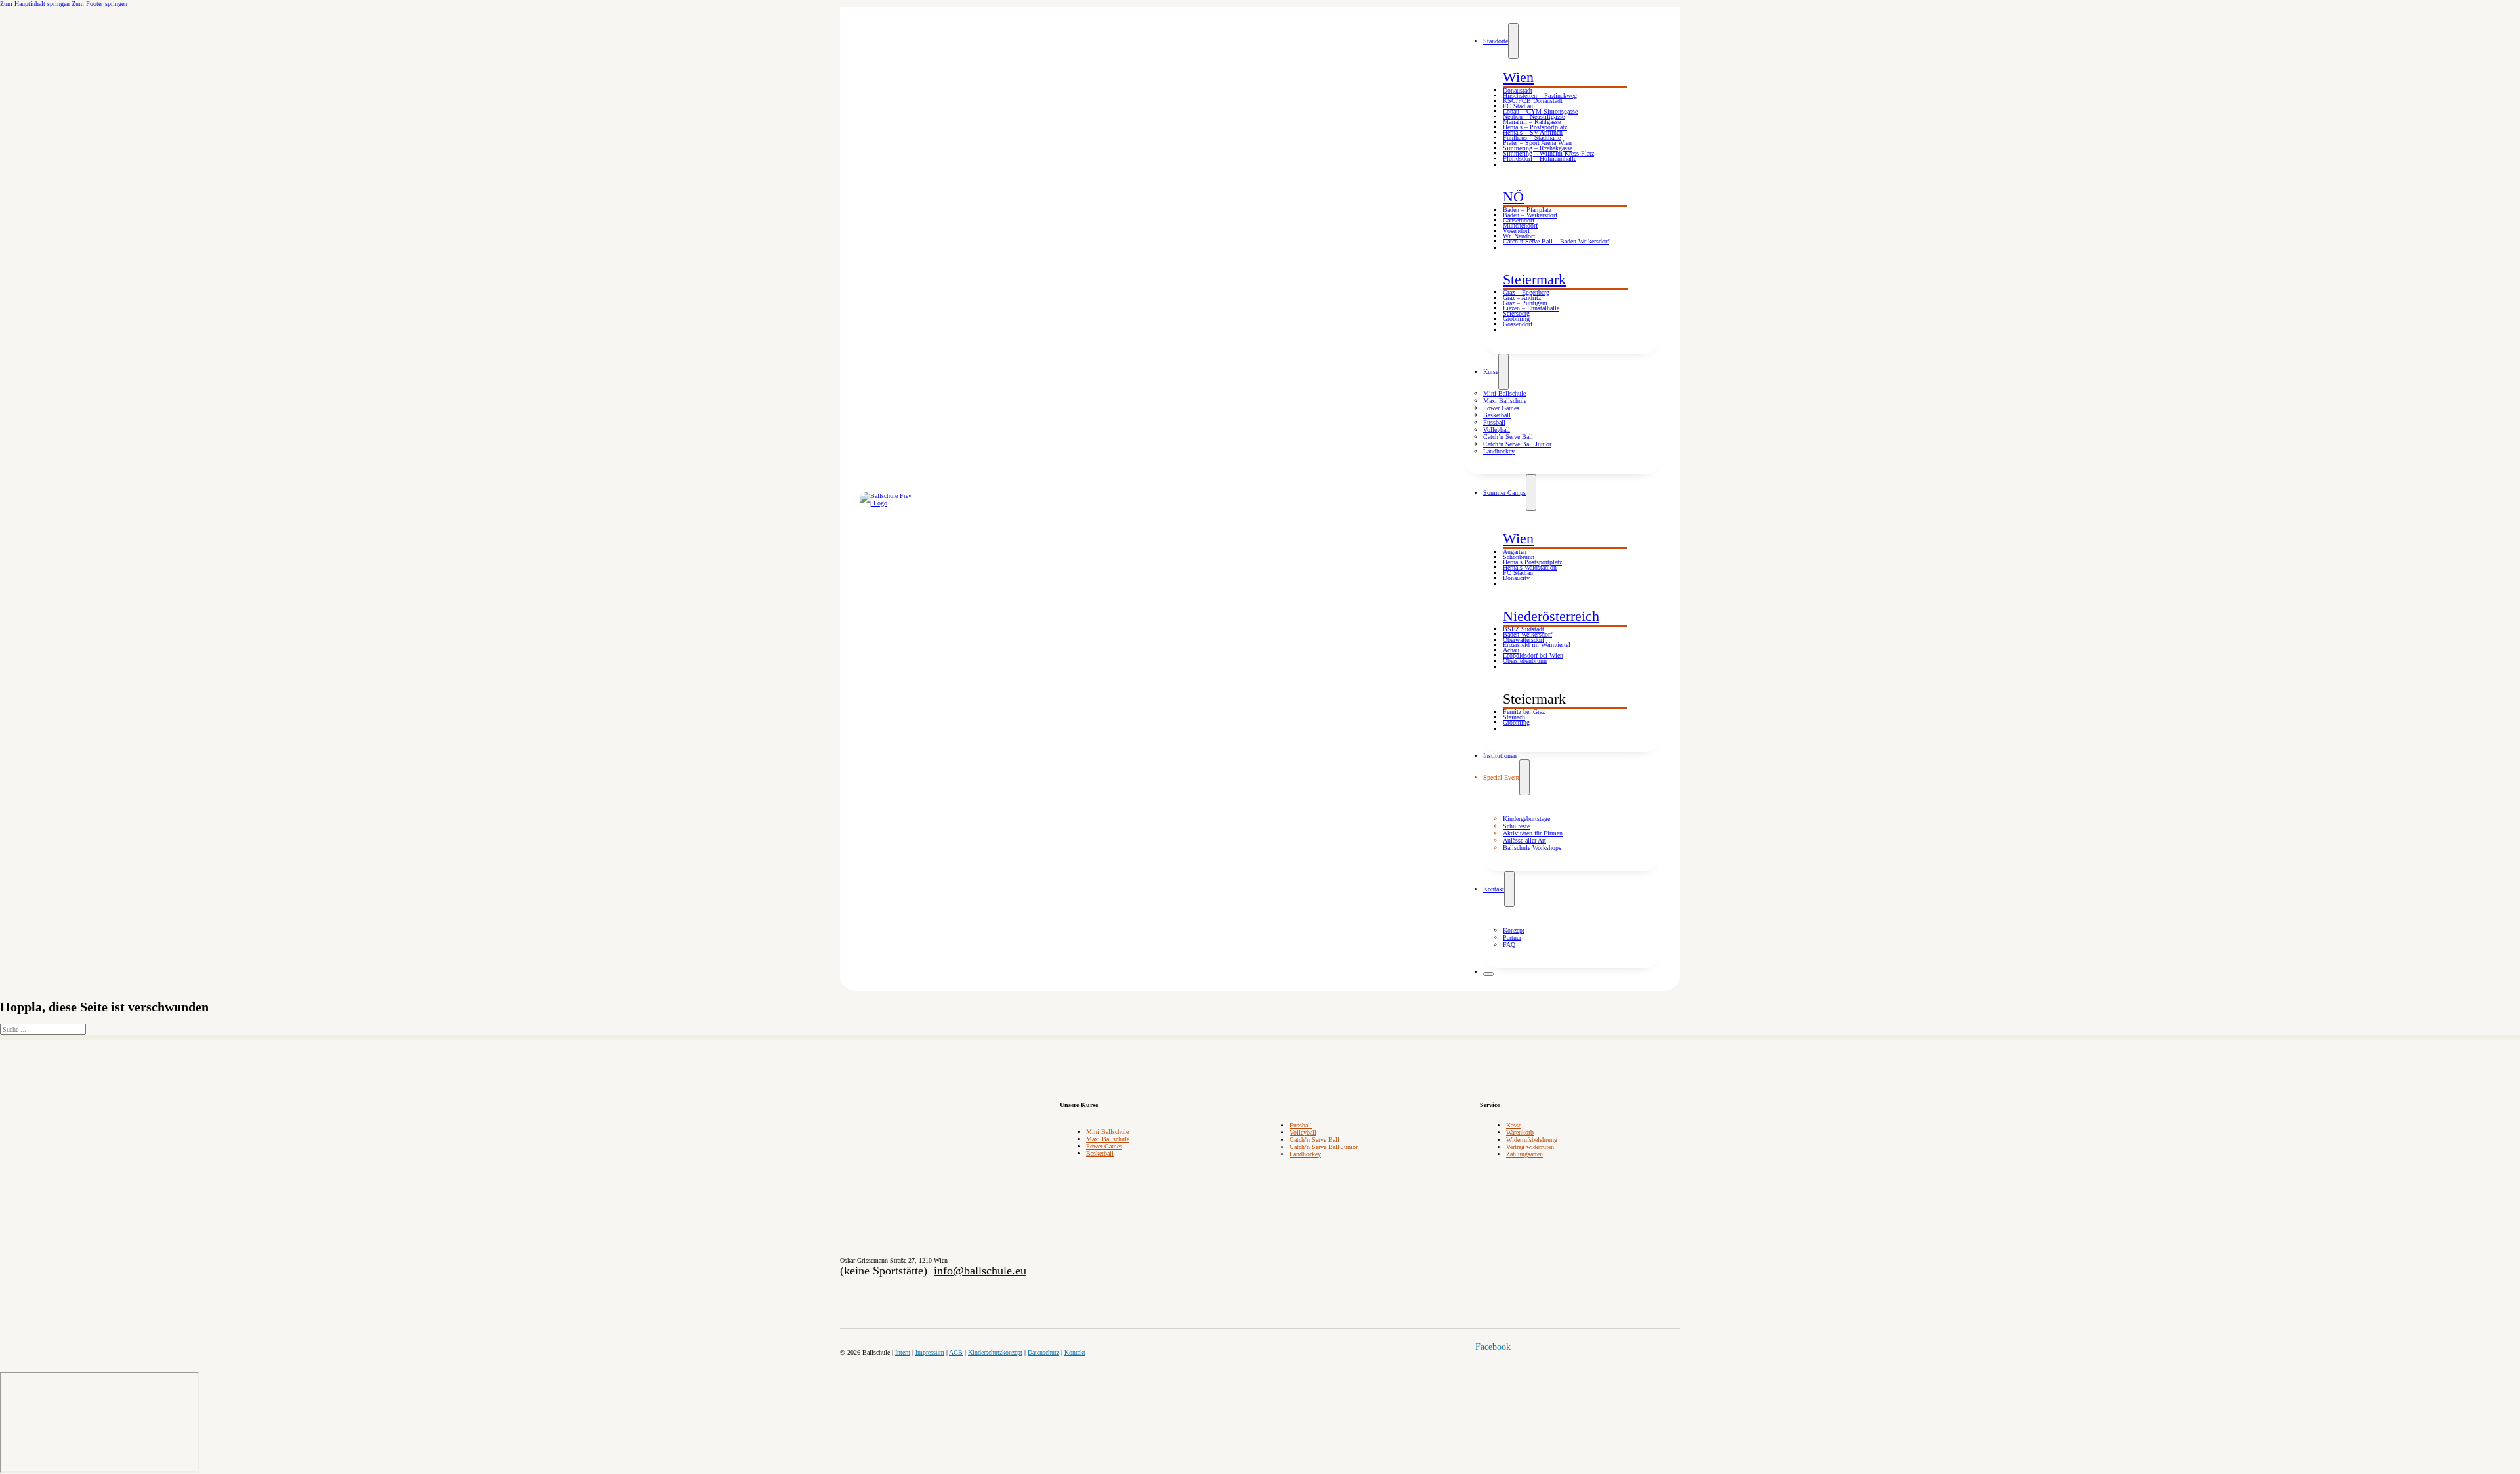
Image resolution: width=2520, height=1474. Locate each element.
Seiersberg (1516, 313)
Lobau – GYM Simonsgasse (1540, 111)
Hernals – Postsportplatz (1535, 127)
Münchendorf (1520, 225)
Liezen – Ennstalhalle (1531, 308)
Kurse (1491, 372)
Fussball (1494, 422)
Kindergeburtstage (1526, 819)
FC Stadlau (1518, 106)
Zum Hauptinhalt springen (35, 4)
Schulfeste (1516, 826)
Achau (1511, 650)
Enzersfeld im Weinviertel (1537, 645)
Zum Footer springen (99, 4)
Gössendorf (1518, 324)
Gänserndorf (1519, 220)
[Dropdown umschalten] (1513, 41)
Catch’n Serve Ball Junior (1517, 444)
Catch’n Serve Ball (1508, 437)
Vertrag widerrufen (1530, 1147)
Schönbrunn (1519, 557)
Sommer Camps (1504, 493)
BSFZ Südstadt (1523, 629)
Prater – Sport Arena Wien (1537, 143)
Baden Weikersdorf (1527, 634)
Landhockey (1499, 451)
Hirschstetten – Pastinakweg (1540, 95)
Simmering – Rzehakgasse (1538, 148)
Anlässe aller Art (1524, 840)
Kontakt (1494, 889)
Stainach (1514, 717)
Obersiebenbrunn (1525, 661)
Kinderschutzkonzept (995, 1352)
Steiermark (1534, 279)
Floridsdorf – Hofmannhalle (1540, 158)
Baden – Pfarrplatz (1527, 210)
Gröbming (1516, 319)
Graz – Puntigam (1525, 303)
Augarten (1515, 552)
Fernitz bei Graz (1524, 712)
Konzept (1514, 930)
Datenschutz (1043, 1352)
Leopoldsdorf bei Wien (1533, 655)
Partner (1512, 937)
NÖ (1513, 197)
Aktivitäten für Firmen (1533, 833)
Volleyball (1497, 430)
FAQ (1509, 945)
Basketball (1497, 415)
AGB (956, 1352)
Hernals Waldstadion (1530, 567)
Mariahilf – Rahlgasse (1532, 122)
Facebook (1493, 1347)
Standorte (1496, 41)
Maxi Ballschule (1505, 401)
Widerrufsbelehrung (1532, 1140)
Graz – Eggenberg (1526, 292)
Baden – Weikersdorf (1530, 215)
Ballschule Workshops (1532, 848)
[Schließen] (1488, 974)
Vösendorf (1516, 231)
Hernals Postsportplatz (1532, 562)
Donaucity (1516, 578)
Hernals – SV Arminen (1533, 132)
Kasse (1514, 1125)
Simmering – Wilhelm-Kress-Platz (1548, 153)
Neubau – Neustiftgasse (1534, 116)
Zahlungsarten (1524, 1154)
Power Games (1501, 408)
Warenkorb (1520, 1132)
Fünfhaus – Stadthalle (1532, 137)
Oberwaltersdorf (1523, 640)
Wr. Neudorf (1519, 236)
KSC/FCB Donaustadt (1533, 101)
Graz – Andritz (1522, 298)
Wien (1518, 77)
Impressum (930, 1352)
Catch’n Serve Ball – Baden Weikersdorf (1556, 241)
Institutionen (1500, 756)
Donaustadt (1518, 90)
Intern (903, 1352)
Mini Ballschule (1504, 393)
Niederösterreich (1551, 616)
